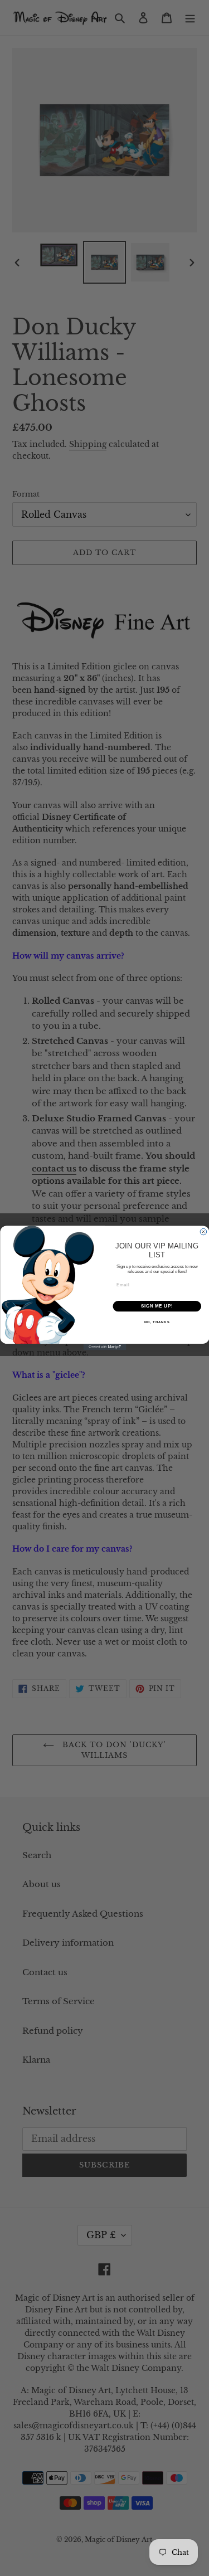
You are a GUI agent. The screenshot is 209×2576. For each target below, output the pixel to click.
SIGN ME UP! (157, 1306)
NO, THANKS (157, 1322)
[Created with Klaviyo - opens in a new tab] (104, 1347)
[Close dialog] (203, 1232)
